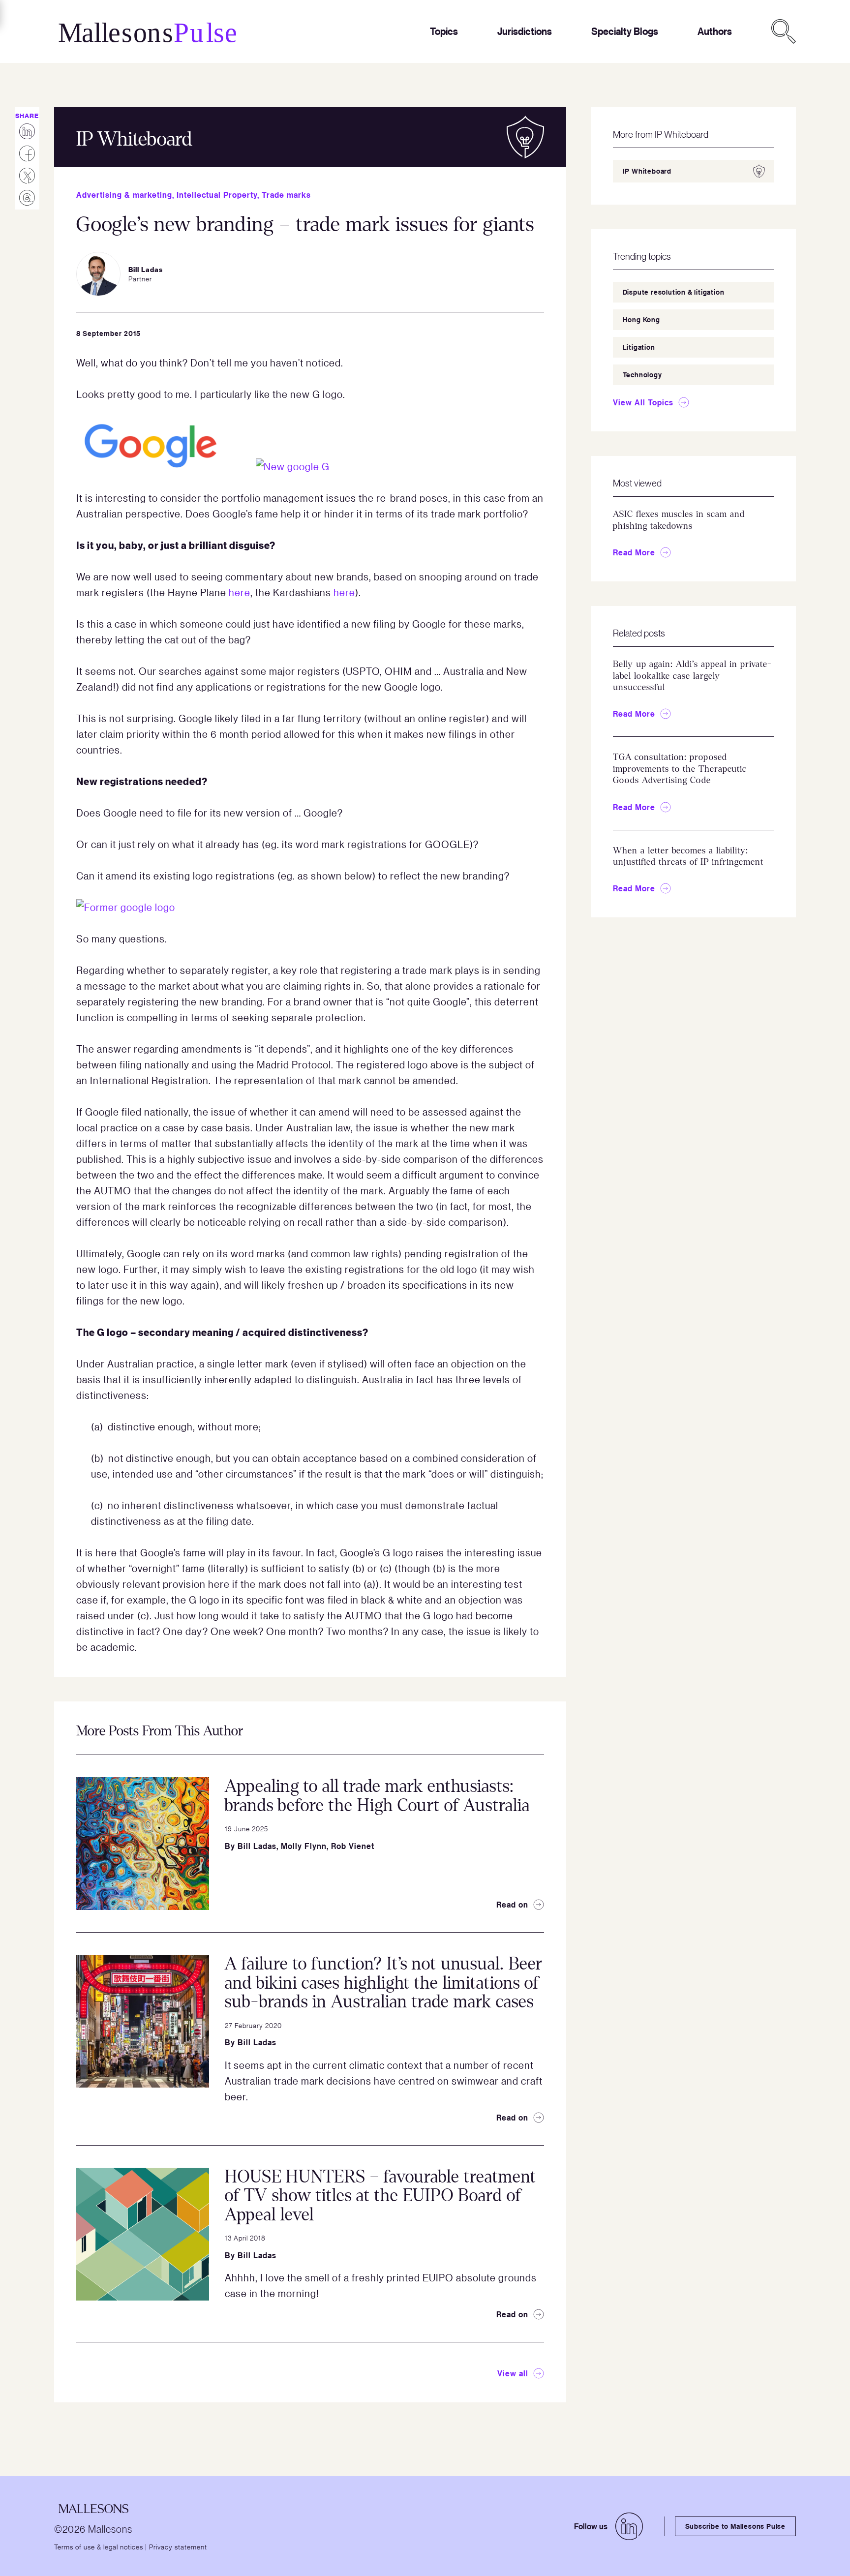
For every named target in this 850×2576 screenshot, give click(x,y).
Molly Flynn (304, 1846)
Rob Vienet (353, 1846)
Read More (634, 552)
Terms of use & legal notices (99, 2546)
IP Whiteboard (647, 171)
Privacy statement (178, 2546)
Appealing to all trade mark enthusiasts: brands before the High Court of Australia (377, 1796)
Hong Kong (641, 319)
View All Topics (643, 402)
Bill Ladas (257, 1846)
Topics (444, 31)
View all (513, 2373)
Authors (715, 31)
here (240, 592)
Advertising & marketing (124, 195)
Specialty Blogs (625, 31)
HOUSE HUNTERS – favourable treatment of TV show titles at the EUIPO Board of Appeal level (380, 2196)
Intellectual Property (217, 195)
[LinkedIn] (629, 2526)
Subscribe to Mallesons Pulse (735, 2526)
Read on (512, 1905)
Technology (642, 375)
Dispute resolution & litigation (674, 292)
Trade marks (286, 195)
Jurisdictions (525, 31)
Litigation (639, 347)
